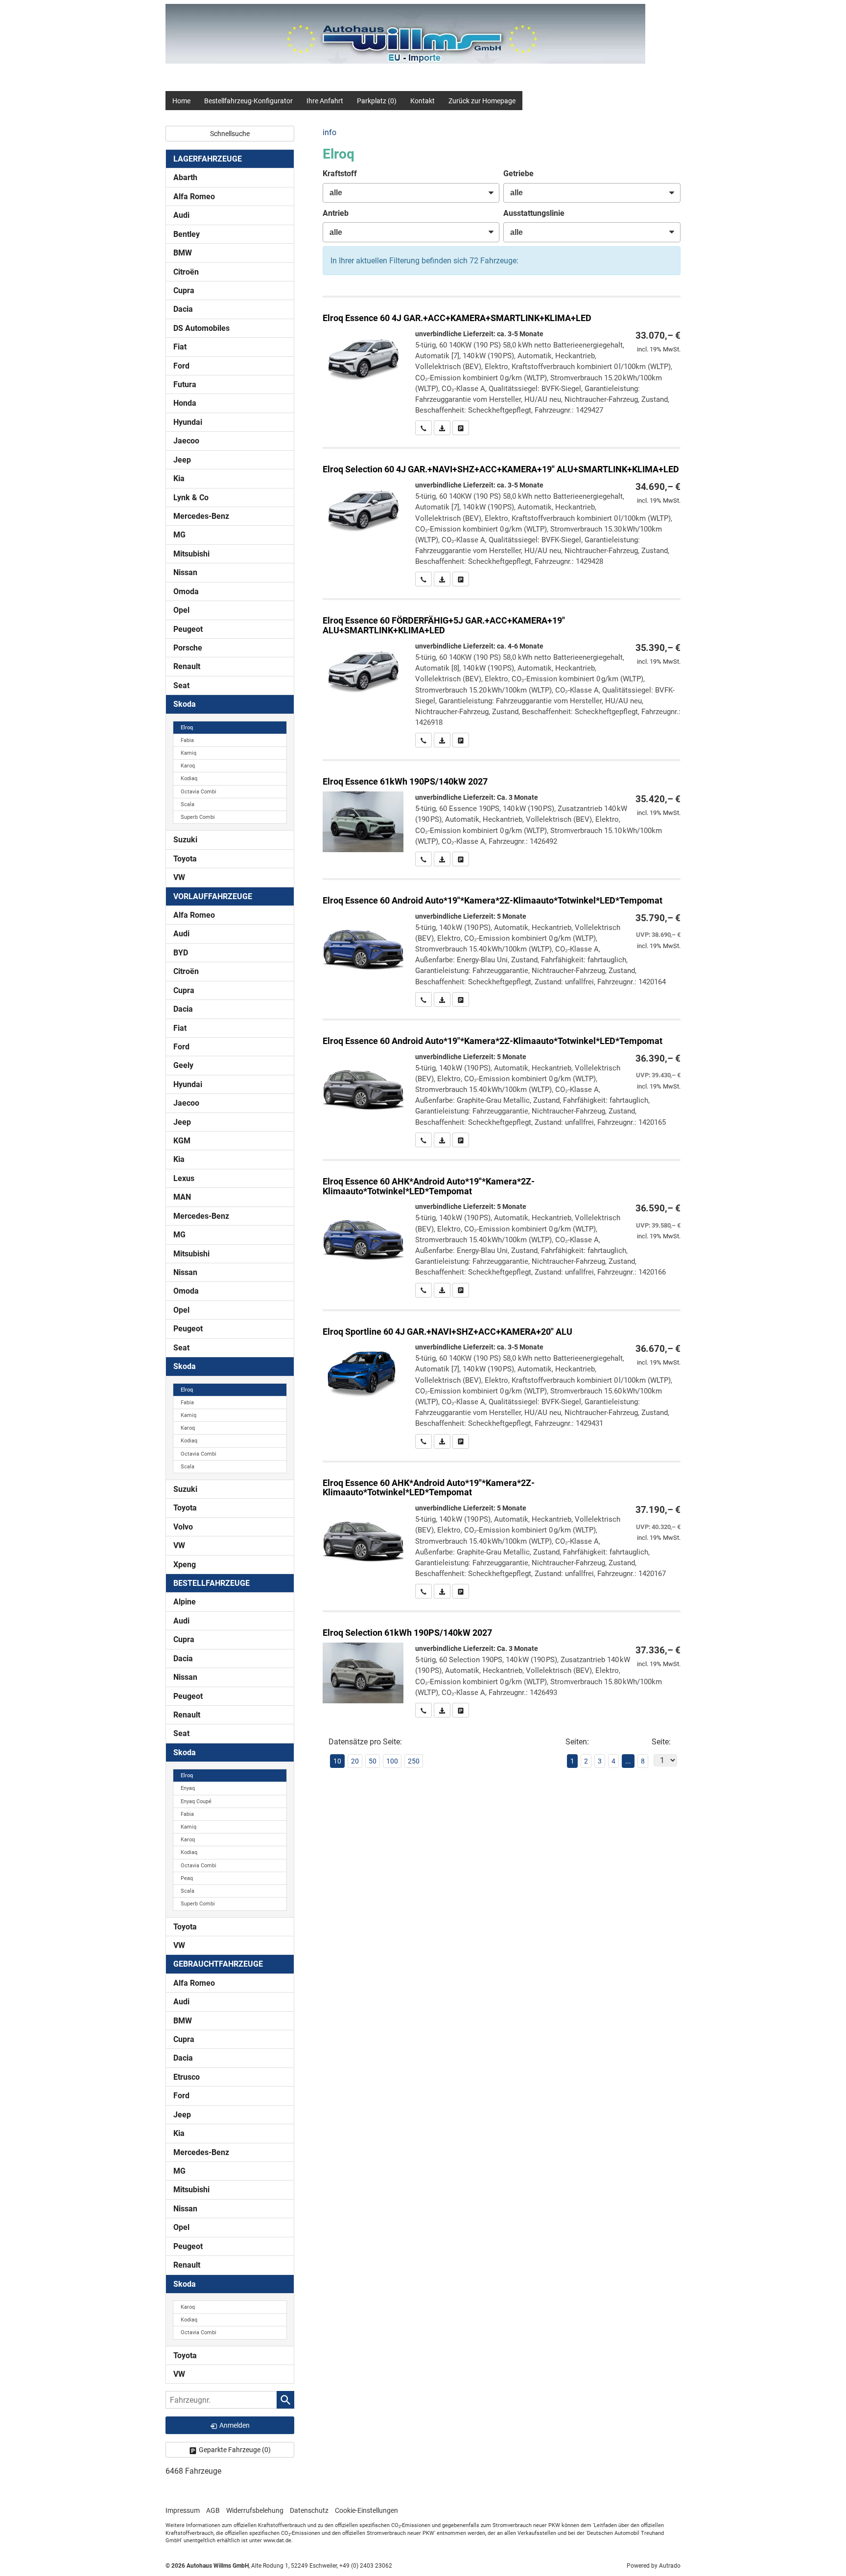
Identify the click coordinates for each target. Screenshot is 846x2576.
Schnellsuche (230, 134)
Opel (181, 610)
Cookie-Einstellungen (366, 2510)
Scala (188, 804)
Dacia (183, 309)
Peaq (187, 1878)
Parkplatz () (377, 101)
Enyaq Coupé (196, 1801)
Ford (181, 366)
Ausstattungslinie (534, 213)
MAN (182, 1197)
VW (179, 877)
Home (181, 101)
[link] (423, 428)
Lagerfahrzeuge (208, 159)
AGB (213, 2510)
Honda (185, 403)
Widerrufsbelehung (255, 2510)
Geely (183, 1065)
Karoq (188, 766)
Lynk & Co (191, 498)
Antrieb (336, 213)
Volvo (183, 1527)
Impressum (183, 2510)
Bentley (187, 234)
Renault (187, 666)
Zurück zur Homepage (482, 101)
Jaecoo (186, 441)
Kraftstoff (340, 174)
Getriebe (518, 174)
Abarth (185, 177)
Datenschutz (309, 2510)
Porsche (188, 648)
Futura (185, 384)
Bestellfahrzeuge (211, 1583)
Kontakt (423, 101)
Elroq (187, 728)
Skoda (185, 704)
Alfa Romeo (194, 197)
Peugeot (188, 629)
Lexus (184, 1178)
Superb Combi (198, 817)
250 (414, 1761)
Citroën (186, 272)
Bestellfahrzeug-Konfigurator (248, 101)
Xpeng (185, 1565)
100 (392, 1761)
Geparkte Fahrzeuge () (235, 2450)
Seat (181, 685)
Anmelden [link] (235, 2425)
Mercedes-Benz (201, 516)
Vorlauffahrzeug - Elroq (502, 943)
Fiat (180, 347)
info (329, 132)
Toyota (185, 859)
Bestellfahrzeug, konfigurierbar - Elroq (502, 366)
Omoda (186, 592)
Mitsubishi (191, 554)
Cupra (184, 290)
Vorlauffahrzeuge (213, 896)
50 (373, 1761)
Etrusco (187, 2077)
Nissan (185, 572)
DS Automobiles (201, 328)
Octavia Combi (199, 792)
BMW (183, 253)
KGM (182, 1141)
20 (355, 1761)
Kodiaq (189, 778)
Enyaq (188, 1788)
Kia (179, 478)
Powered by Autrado (654, 2566)
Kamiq (188, 753)
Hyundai (188, 422)
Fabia (187, 740)
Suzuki (185, 840)
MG (179, 535)
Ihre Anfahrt (325, 101)
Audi (181, 215)
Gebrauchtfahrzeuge (218, 1964)
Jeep (182, 460)
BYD (181, 953)
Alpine (185, 1602)
